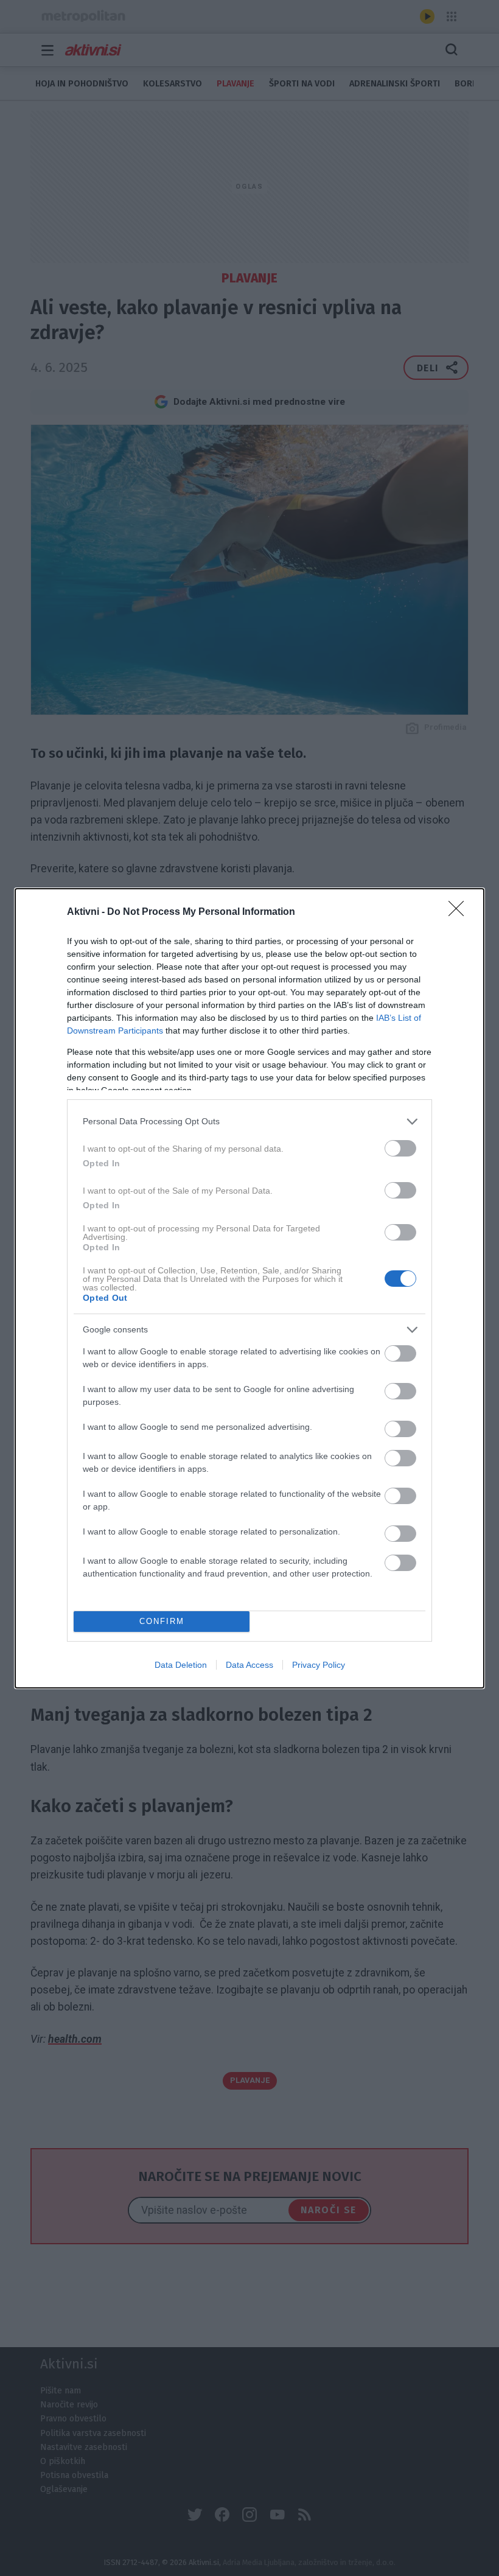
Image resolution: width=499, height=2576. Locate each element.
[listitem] (249, 1122)
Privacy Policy (319, 1665)
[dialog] (249, 1288)
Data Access (249, 1665)
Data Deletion (181, 1665)
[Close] (460, 912)
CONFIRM (162, 1621)
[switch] (400, 1148)
